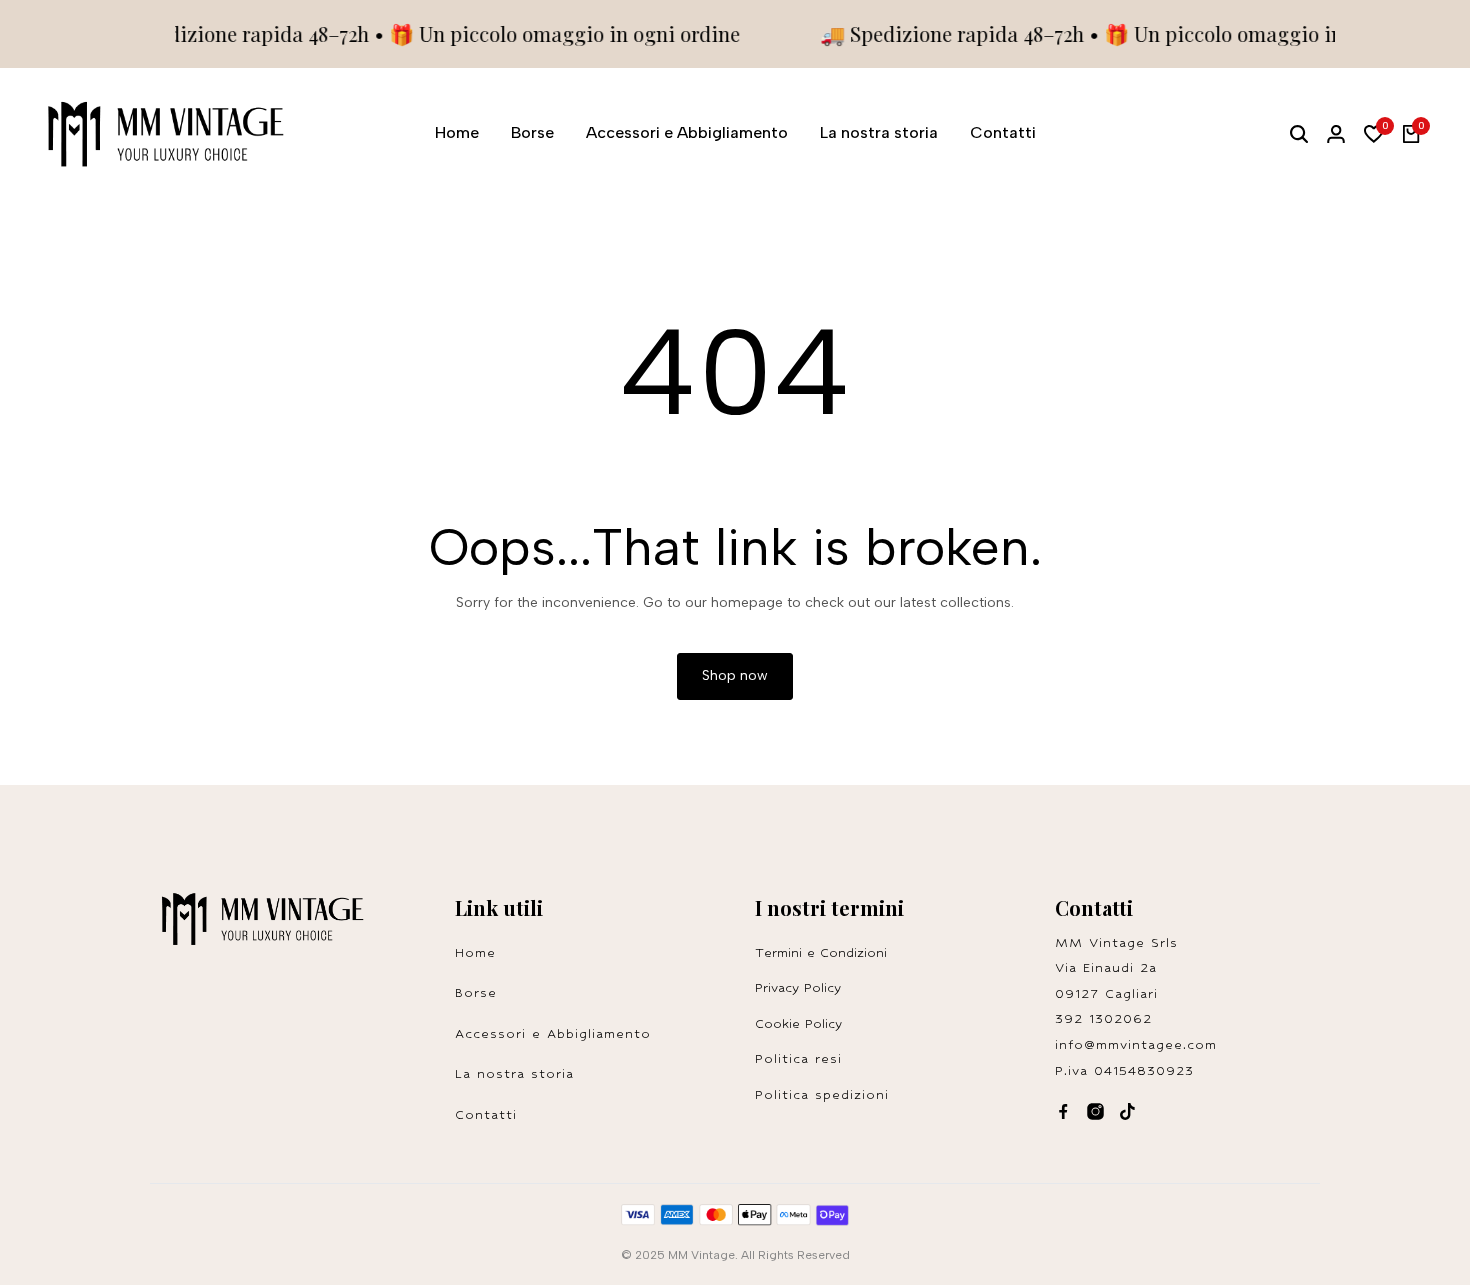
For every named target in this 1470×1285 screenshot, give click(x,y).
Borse (476, 992)
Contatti (486, 1114)
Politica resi (804, 1058)
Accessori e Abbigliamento (553, 1033)
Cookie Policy (798, 1023)
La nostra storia (514, 1073)
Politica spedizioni (822, 1094)
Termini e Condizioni (821, 952)
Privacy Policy (798, 987)
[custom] (1063, 1111)
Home (475, 952)
